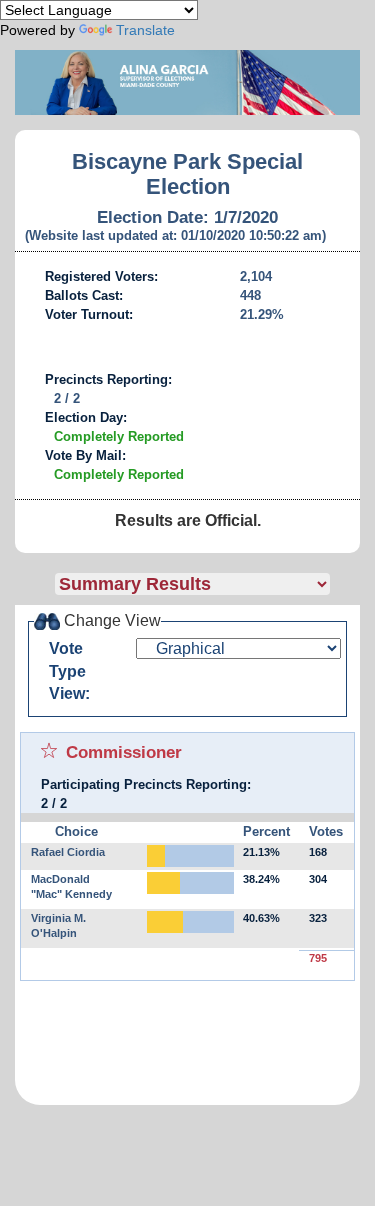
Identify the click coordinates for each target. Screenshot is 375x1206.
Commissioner (124, 752)
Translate (145, 30)
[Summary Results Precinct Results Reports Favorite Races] (207, 584)
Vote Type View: (69, 671)
